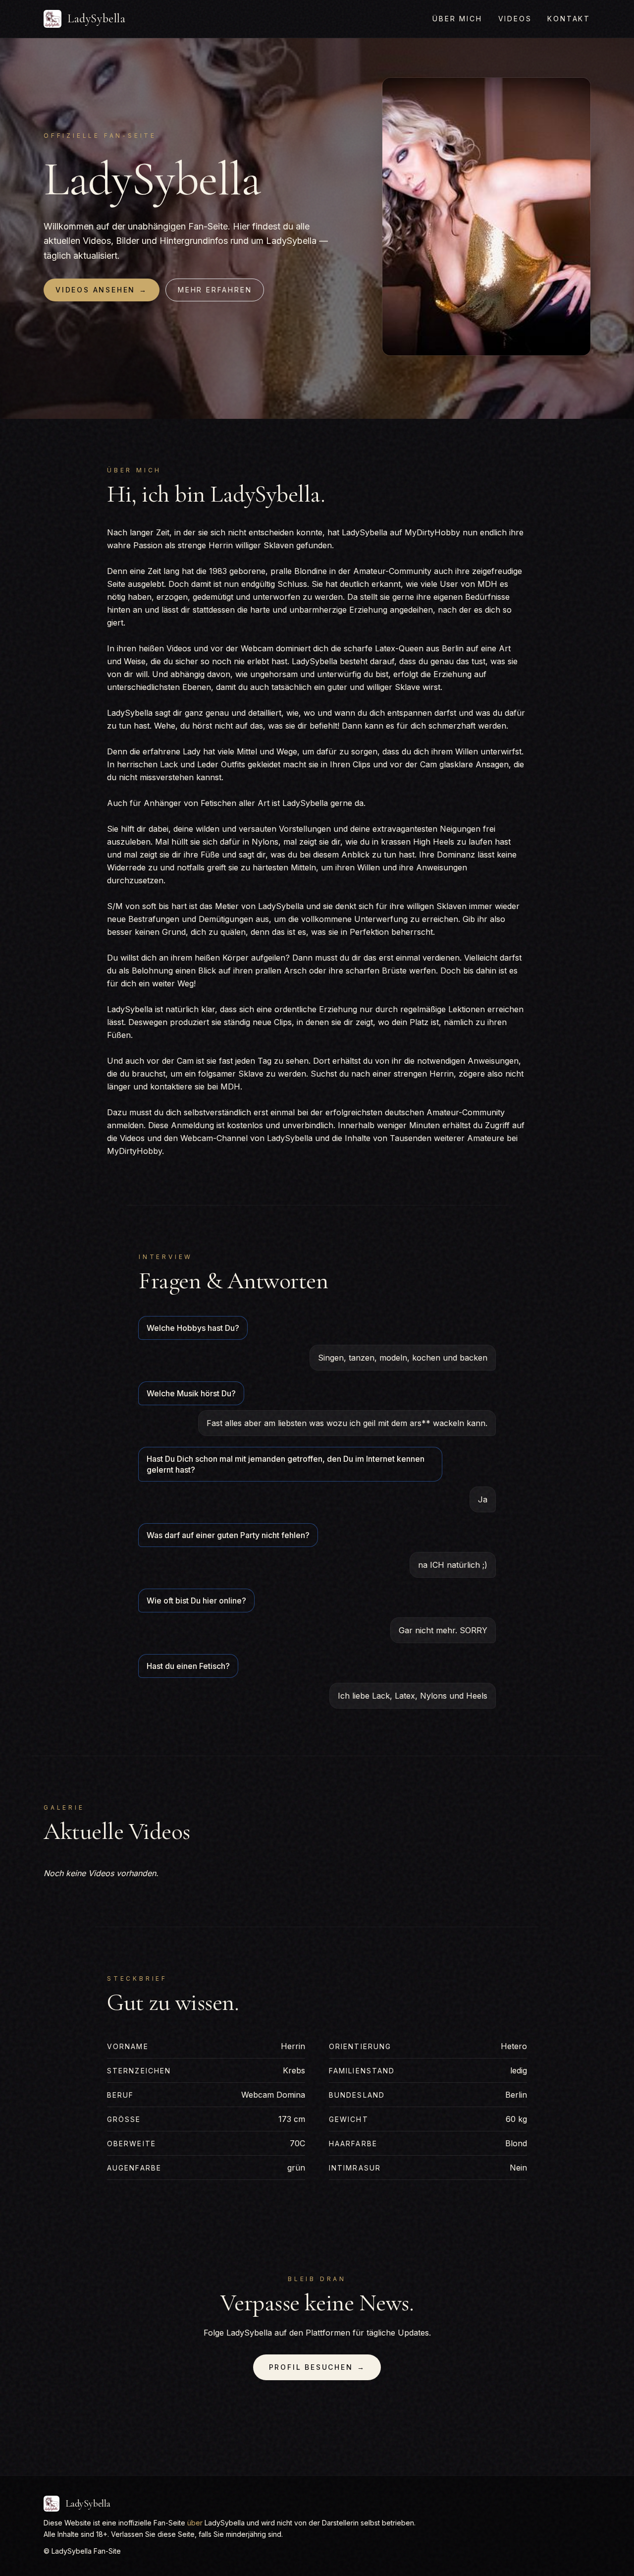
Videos (515, 19)
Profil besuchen (317, 2367)
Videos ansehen (102, 290)
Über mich (457, 19)
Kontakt (569, 19)
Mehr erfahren (215, 290)
